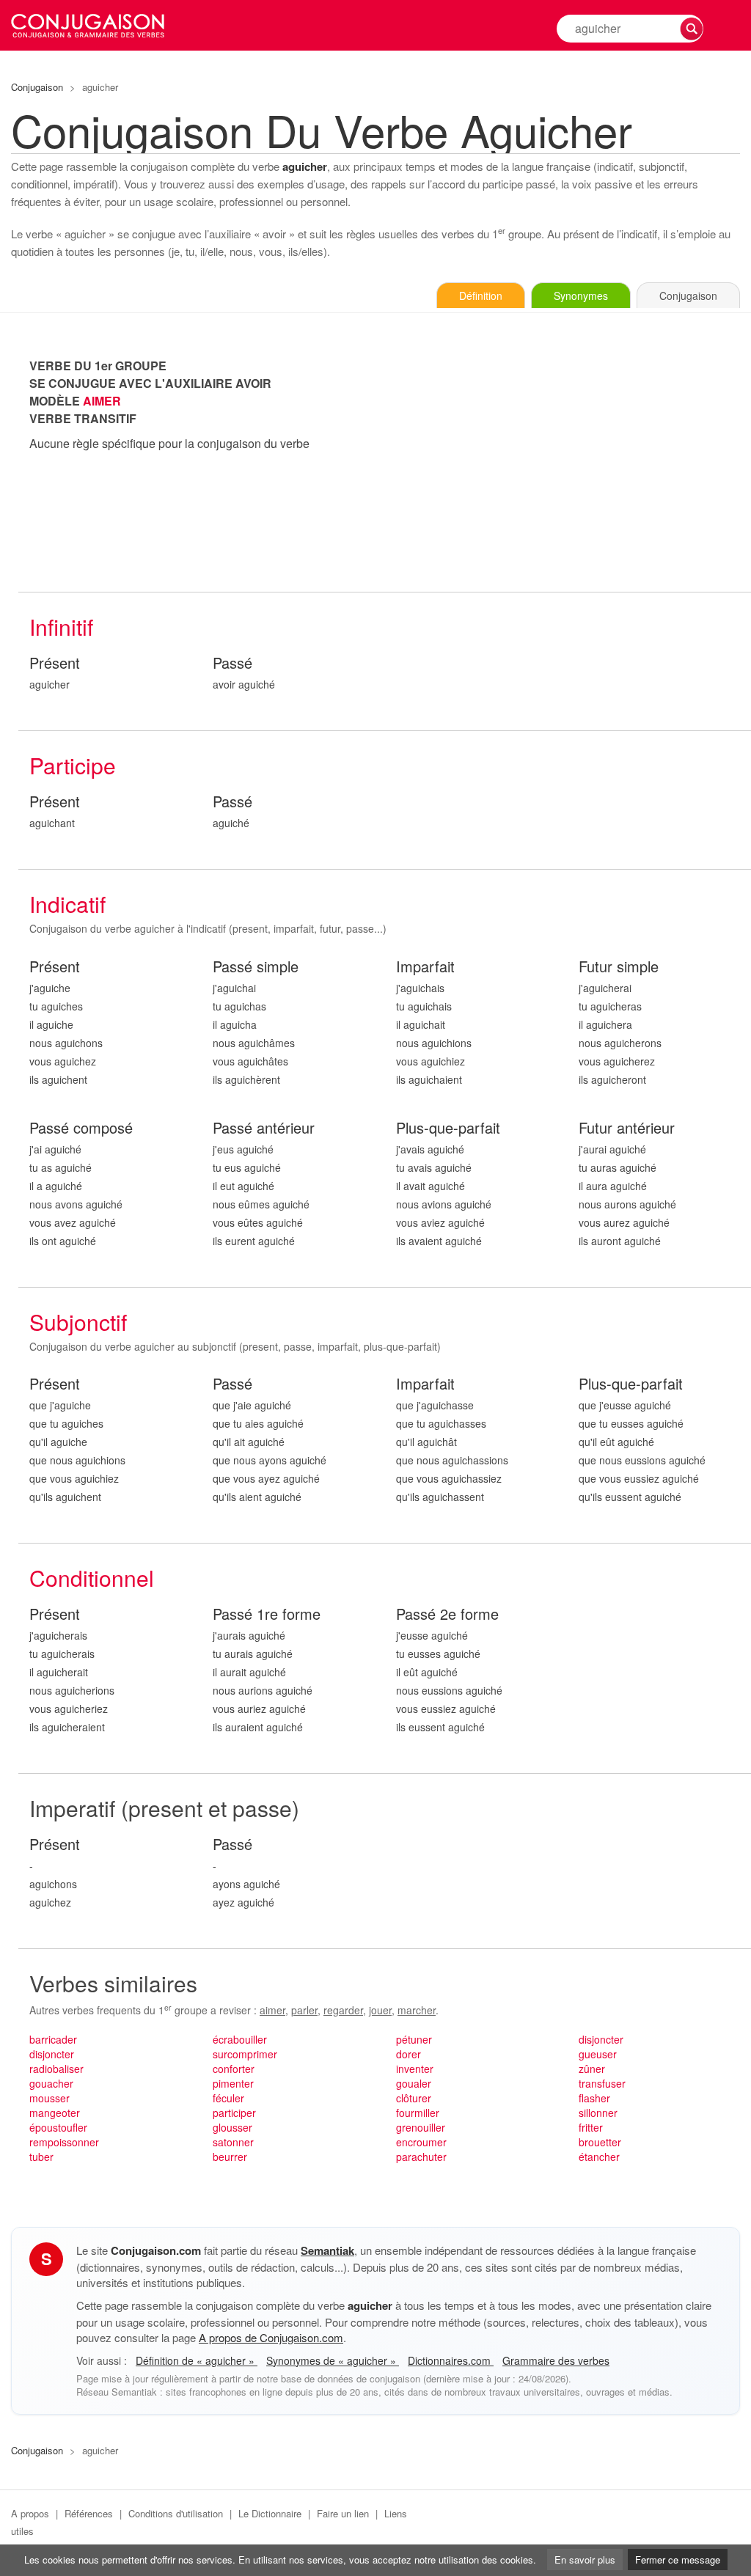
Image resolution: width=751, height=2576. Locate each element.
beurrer (230, 2157)
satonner (233, 2142)
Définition (481, 296)
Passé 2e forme (447, 1614)
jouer (380, 2010)
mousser (50, 2098)
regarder (343, 2010)
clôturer (414, 2098)
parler (304, 2010)
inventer (415, 2069)
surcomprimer (245, 2054)
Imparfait (425, 967)
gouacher (51, 2083)
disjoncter (52, 2054)
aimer (272, 2010)
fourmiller (418, 2113)
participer (234, 2113)
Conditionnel (92, 1578)
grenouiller (421, 2127)
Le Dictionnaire (270, 2513)
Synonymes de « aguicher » (333, 2360)
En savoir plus (585, 2560)
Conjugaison (37, 87)
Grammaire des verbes (556, 2360)
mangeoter (55, 2113)
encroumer (421, 2142)
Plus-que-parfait (448, 1128)
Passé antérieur (264, 1128)
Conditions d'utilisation (176, 2513)
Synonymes (581, 296)
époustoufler (58, 2127)
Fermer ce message (678, 2560)
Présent (55, 663)
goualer (414, 2083)
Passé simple (256, 967)
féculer (228, 2098)
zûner (592, 2069)
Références (89, 2513)
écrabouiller (240, 2039)
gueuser (598, 2054)
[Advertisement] (568, 460)
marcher (417, 2010)
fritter (591, 2127)
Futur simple (619, 967)
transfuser (602, 2083)
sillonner (598, 2113)
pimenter (233, 2083)
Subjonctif (78, 1322)
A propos (30, 2513)
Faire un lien (343, 2513)
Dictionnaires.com (451, 2360)
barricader (53, 2039)
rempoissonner (64, 2142)
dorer (409, 2054)
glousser (232, 2127)
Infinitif (61, 627)
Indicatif (67, 904)
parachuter (421, 2157)
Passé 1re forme (267, 1614)
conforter (234, 2069)
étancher (599, 2157)
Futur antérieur (627, 1128)
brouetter (600, 2142)
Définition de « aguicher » (197, 2360)
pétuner (414, 2039)
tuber (41, 2157)
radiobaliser (56, 2069)
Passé (232, 663)
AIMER (102, 401)
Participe (73, 765)
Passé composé (81, 1128)
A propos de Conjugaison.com (271, 2337)
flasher (594, 2098)
